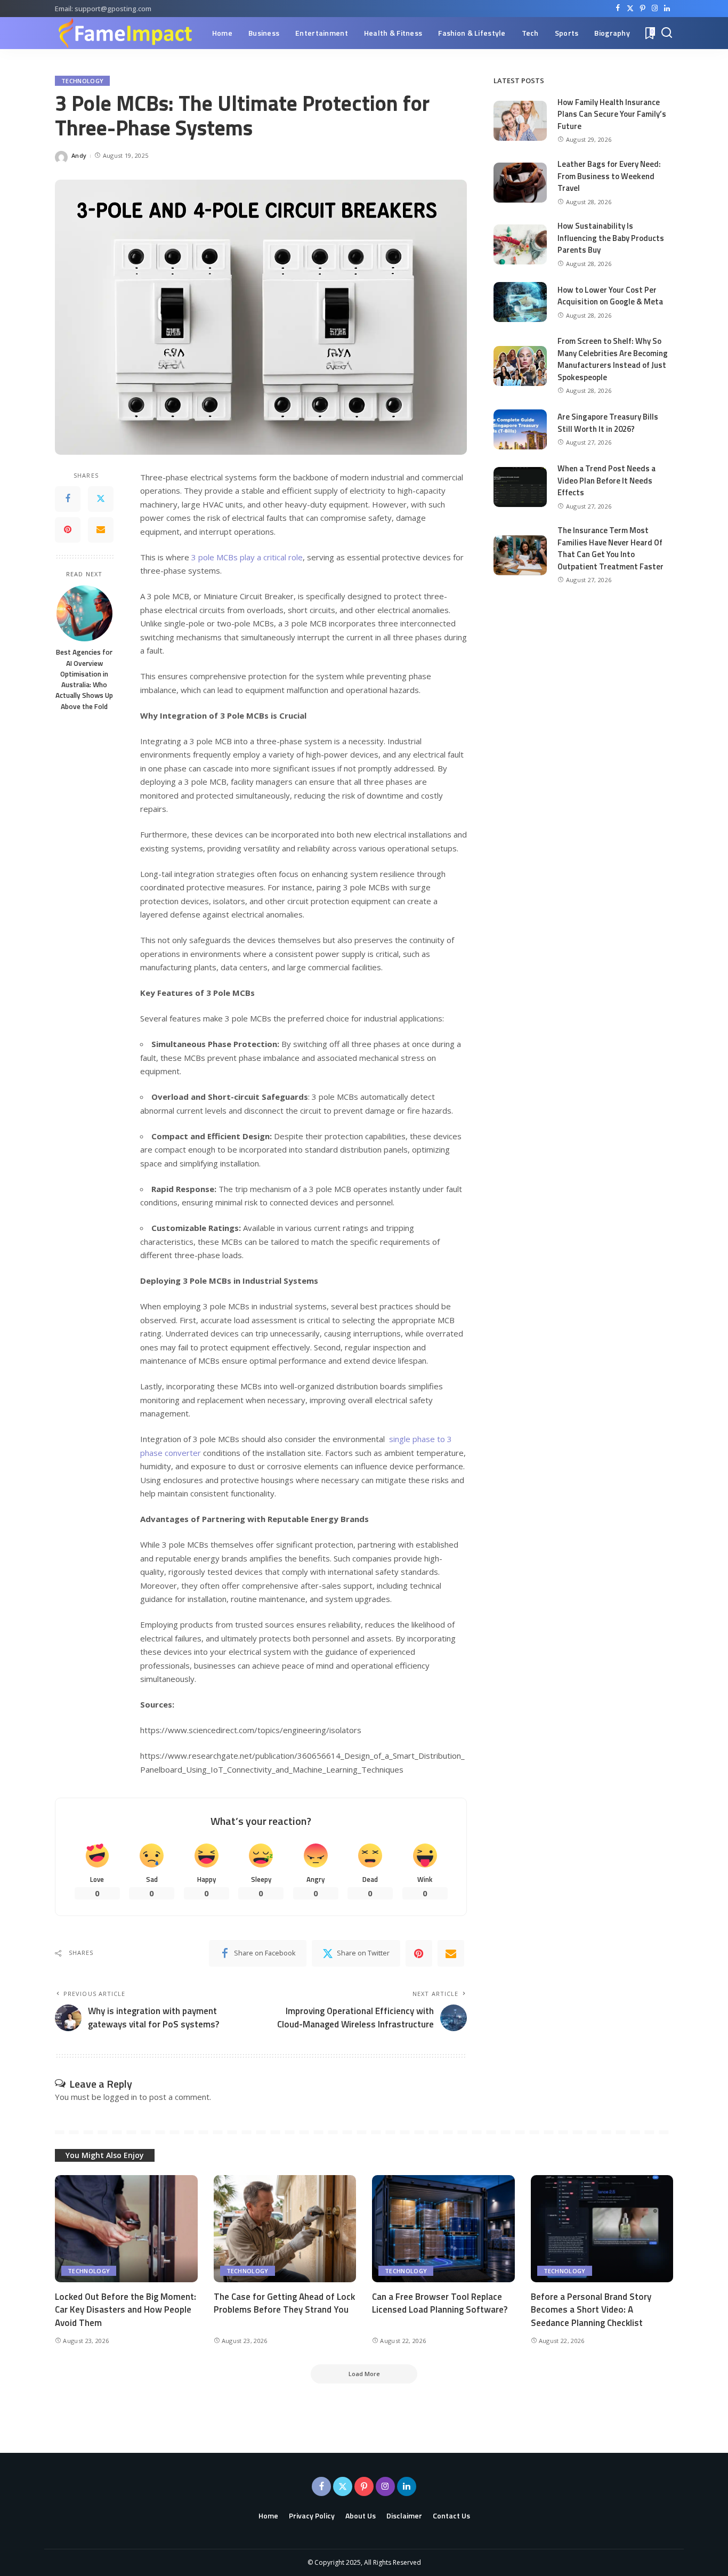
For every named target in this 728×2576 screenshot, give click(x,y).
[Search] (667, 33)
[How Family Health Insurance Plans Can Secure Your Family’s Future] (520, 121)
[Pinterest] (642, 9)
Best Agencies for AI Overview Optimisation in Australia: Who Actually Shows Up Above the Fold (84, 679)
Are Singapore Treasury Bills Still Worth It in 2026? (608, 423)
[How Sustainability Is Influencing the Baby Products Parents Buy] (520, 244)
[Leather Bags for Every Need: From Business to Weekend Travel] (520, 183)
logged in (120, 2097)
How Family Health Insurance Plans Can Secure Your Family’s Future (612, 114)
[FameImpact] (125, 33)
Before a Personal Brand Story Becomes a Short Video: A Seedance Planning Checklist (591, 2310)
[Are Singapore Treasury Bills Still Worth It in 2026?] (520, 429)
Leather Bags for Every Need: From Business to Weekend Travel (609, 176)
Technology (82, 81)
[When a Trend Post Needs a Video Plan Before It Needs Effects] (520, 487)
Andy (79, 155)
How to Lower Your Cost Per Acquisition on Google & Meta (610, 296)
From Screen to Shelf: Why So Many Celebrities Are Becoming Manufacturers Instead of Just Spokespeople (613, 359)
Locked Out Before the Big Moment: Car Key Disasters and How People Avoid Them (126, 2310)
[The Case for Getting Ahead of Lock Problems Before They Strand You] (285, 2229)
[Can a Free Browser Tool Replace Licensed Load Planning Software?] (443, 2229)
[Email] (101, 529)
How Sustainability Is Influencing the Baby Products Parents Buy (611, 238)
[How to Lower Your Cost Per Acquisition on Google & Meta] (520, 302)
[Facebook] (618, 9)
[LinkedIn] (667, 9)
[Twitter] (630, 9)
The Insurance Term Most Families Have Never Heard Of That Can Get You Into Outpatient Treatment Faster (610, 548)
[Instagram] (655, 9)
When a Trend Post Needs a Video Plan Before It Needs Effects (606, 480)
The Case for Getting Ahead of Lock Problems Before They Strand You (284, 2303)
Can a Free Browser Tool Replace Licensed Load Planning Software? (440, 2303)
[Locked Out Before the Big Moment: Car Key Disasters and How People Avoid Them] (126, 2229)
